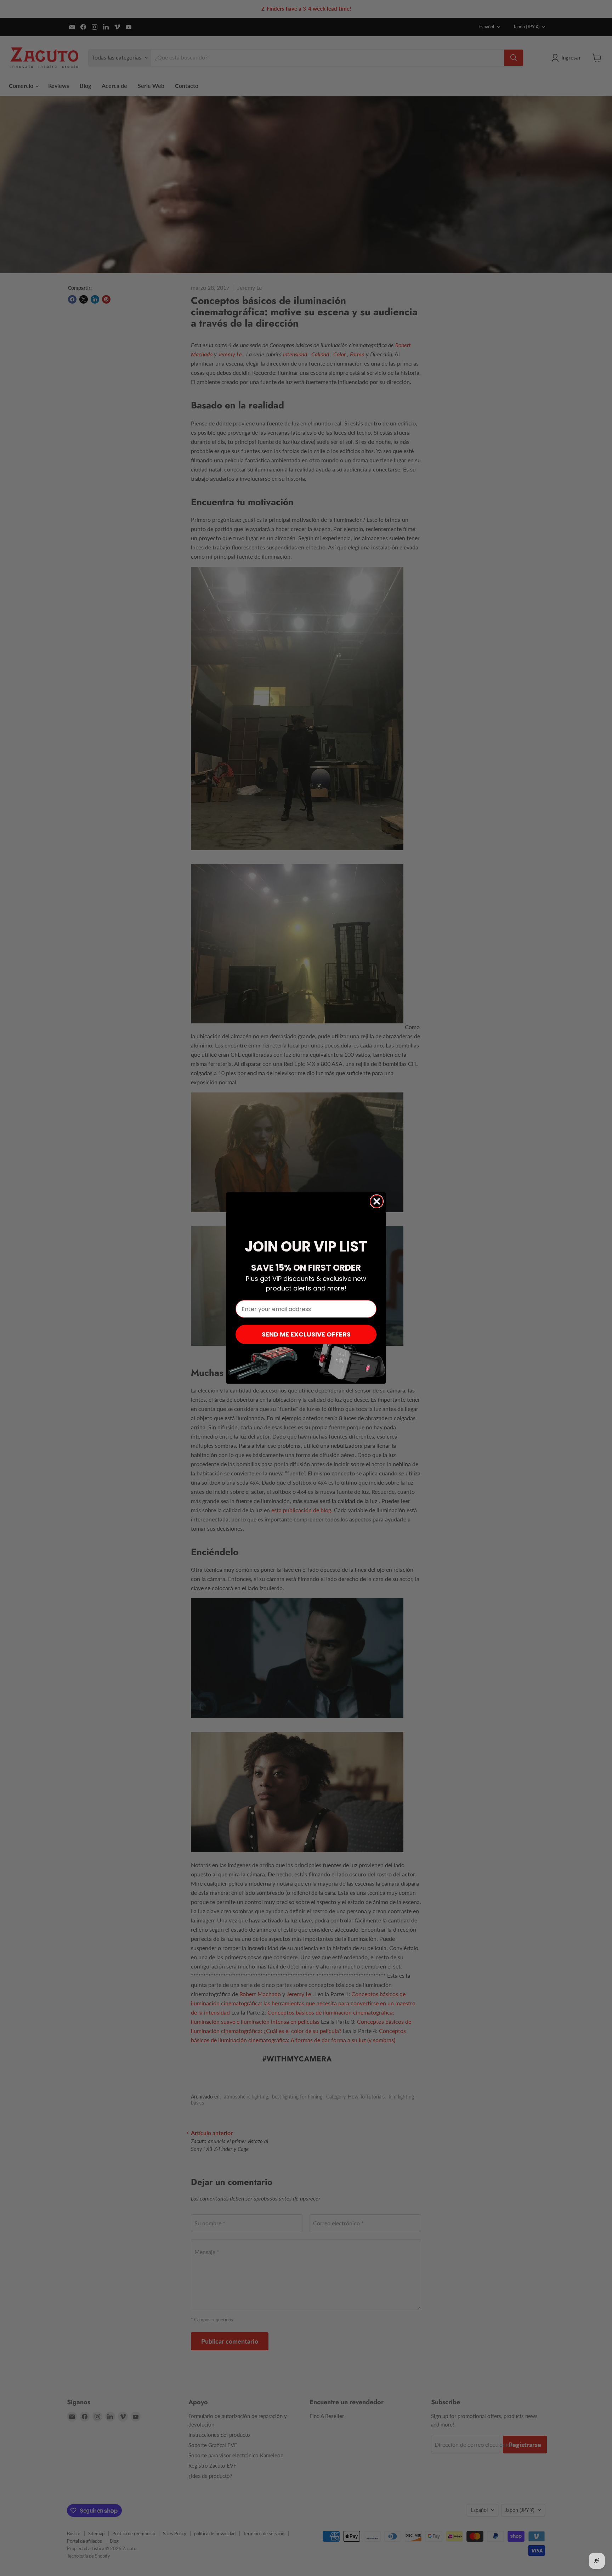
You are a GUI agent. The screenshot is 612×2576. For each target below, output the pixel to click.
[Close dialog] (377, 1201)
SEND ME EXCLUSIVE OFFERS (306, 1334)
